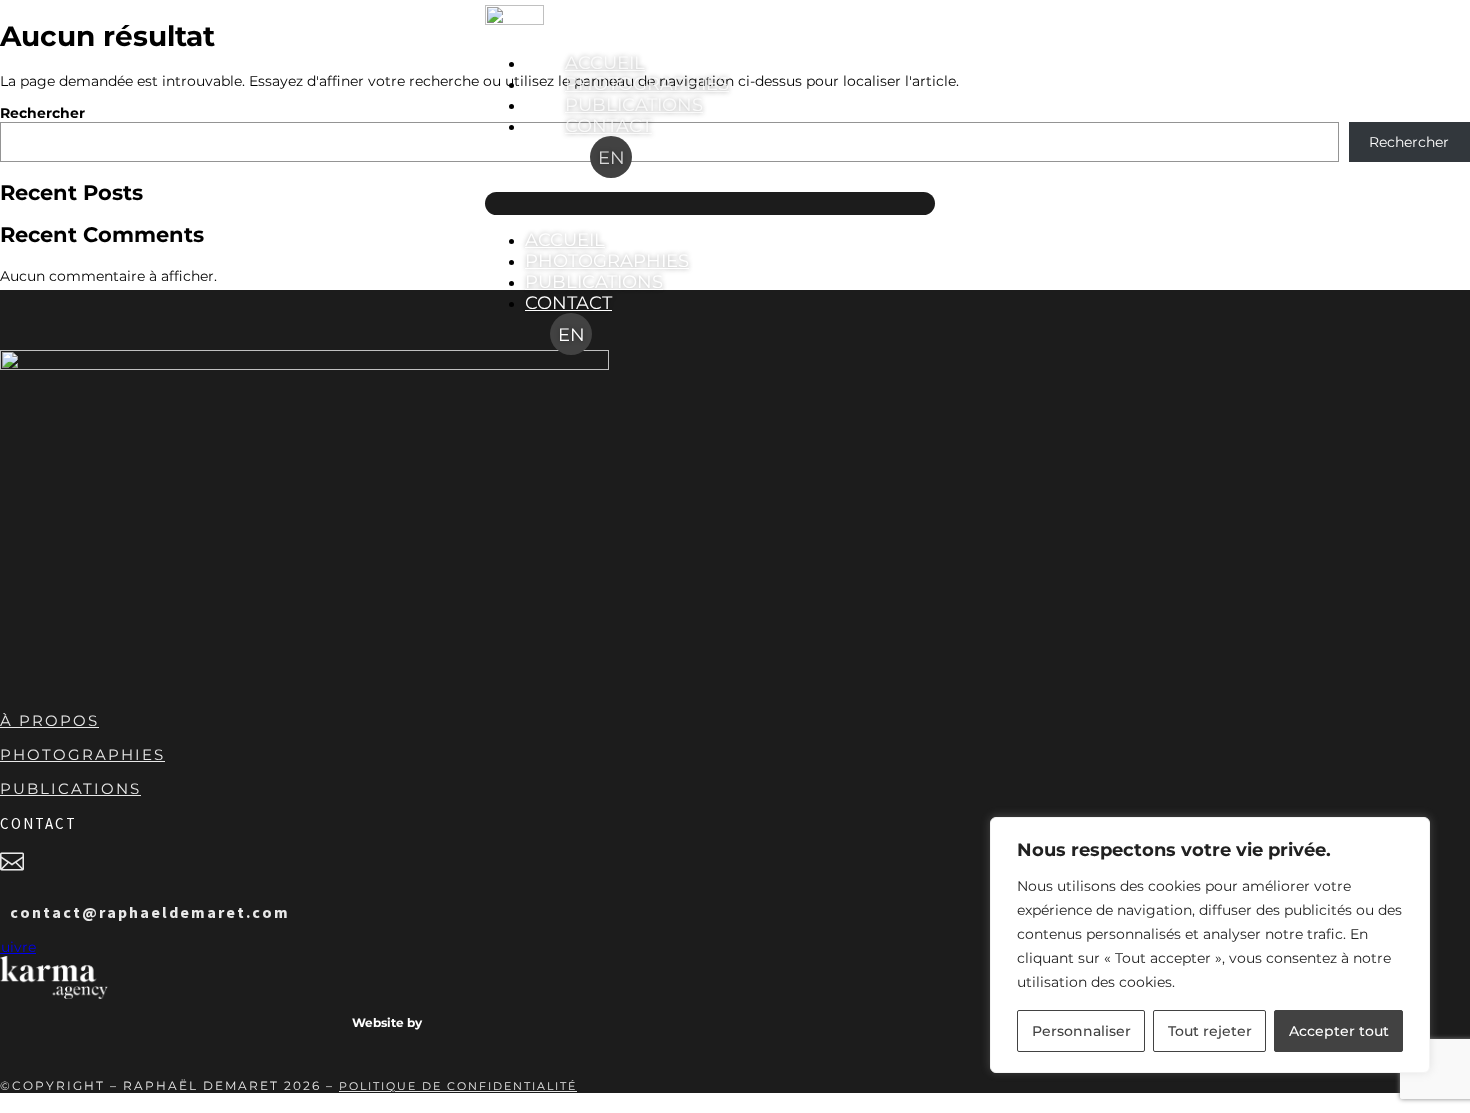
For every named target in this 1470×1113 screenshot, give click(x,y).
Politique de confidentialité (458, 1086)
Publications (634, 104)
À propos (49, 720)
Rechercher (42, 113)
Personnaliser (1081, 1031)
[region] (1210, 945)
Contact (608, 125)
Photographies (647, 83)
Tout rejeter (1210, 1031)
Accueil (605, 62)
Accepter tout (1339, 1031)
